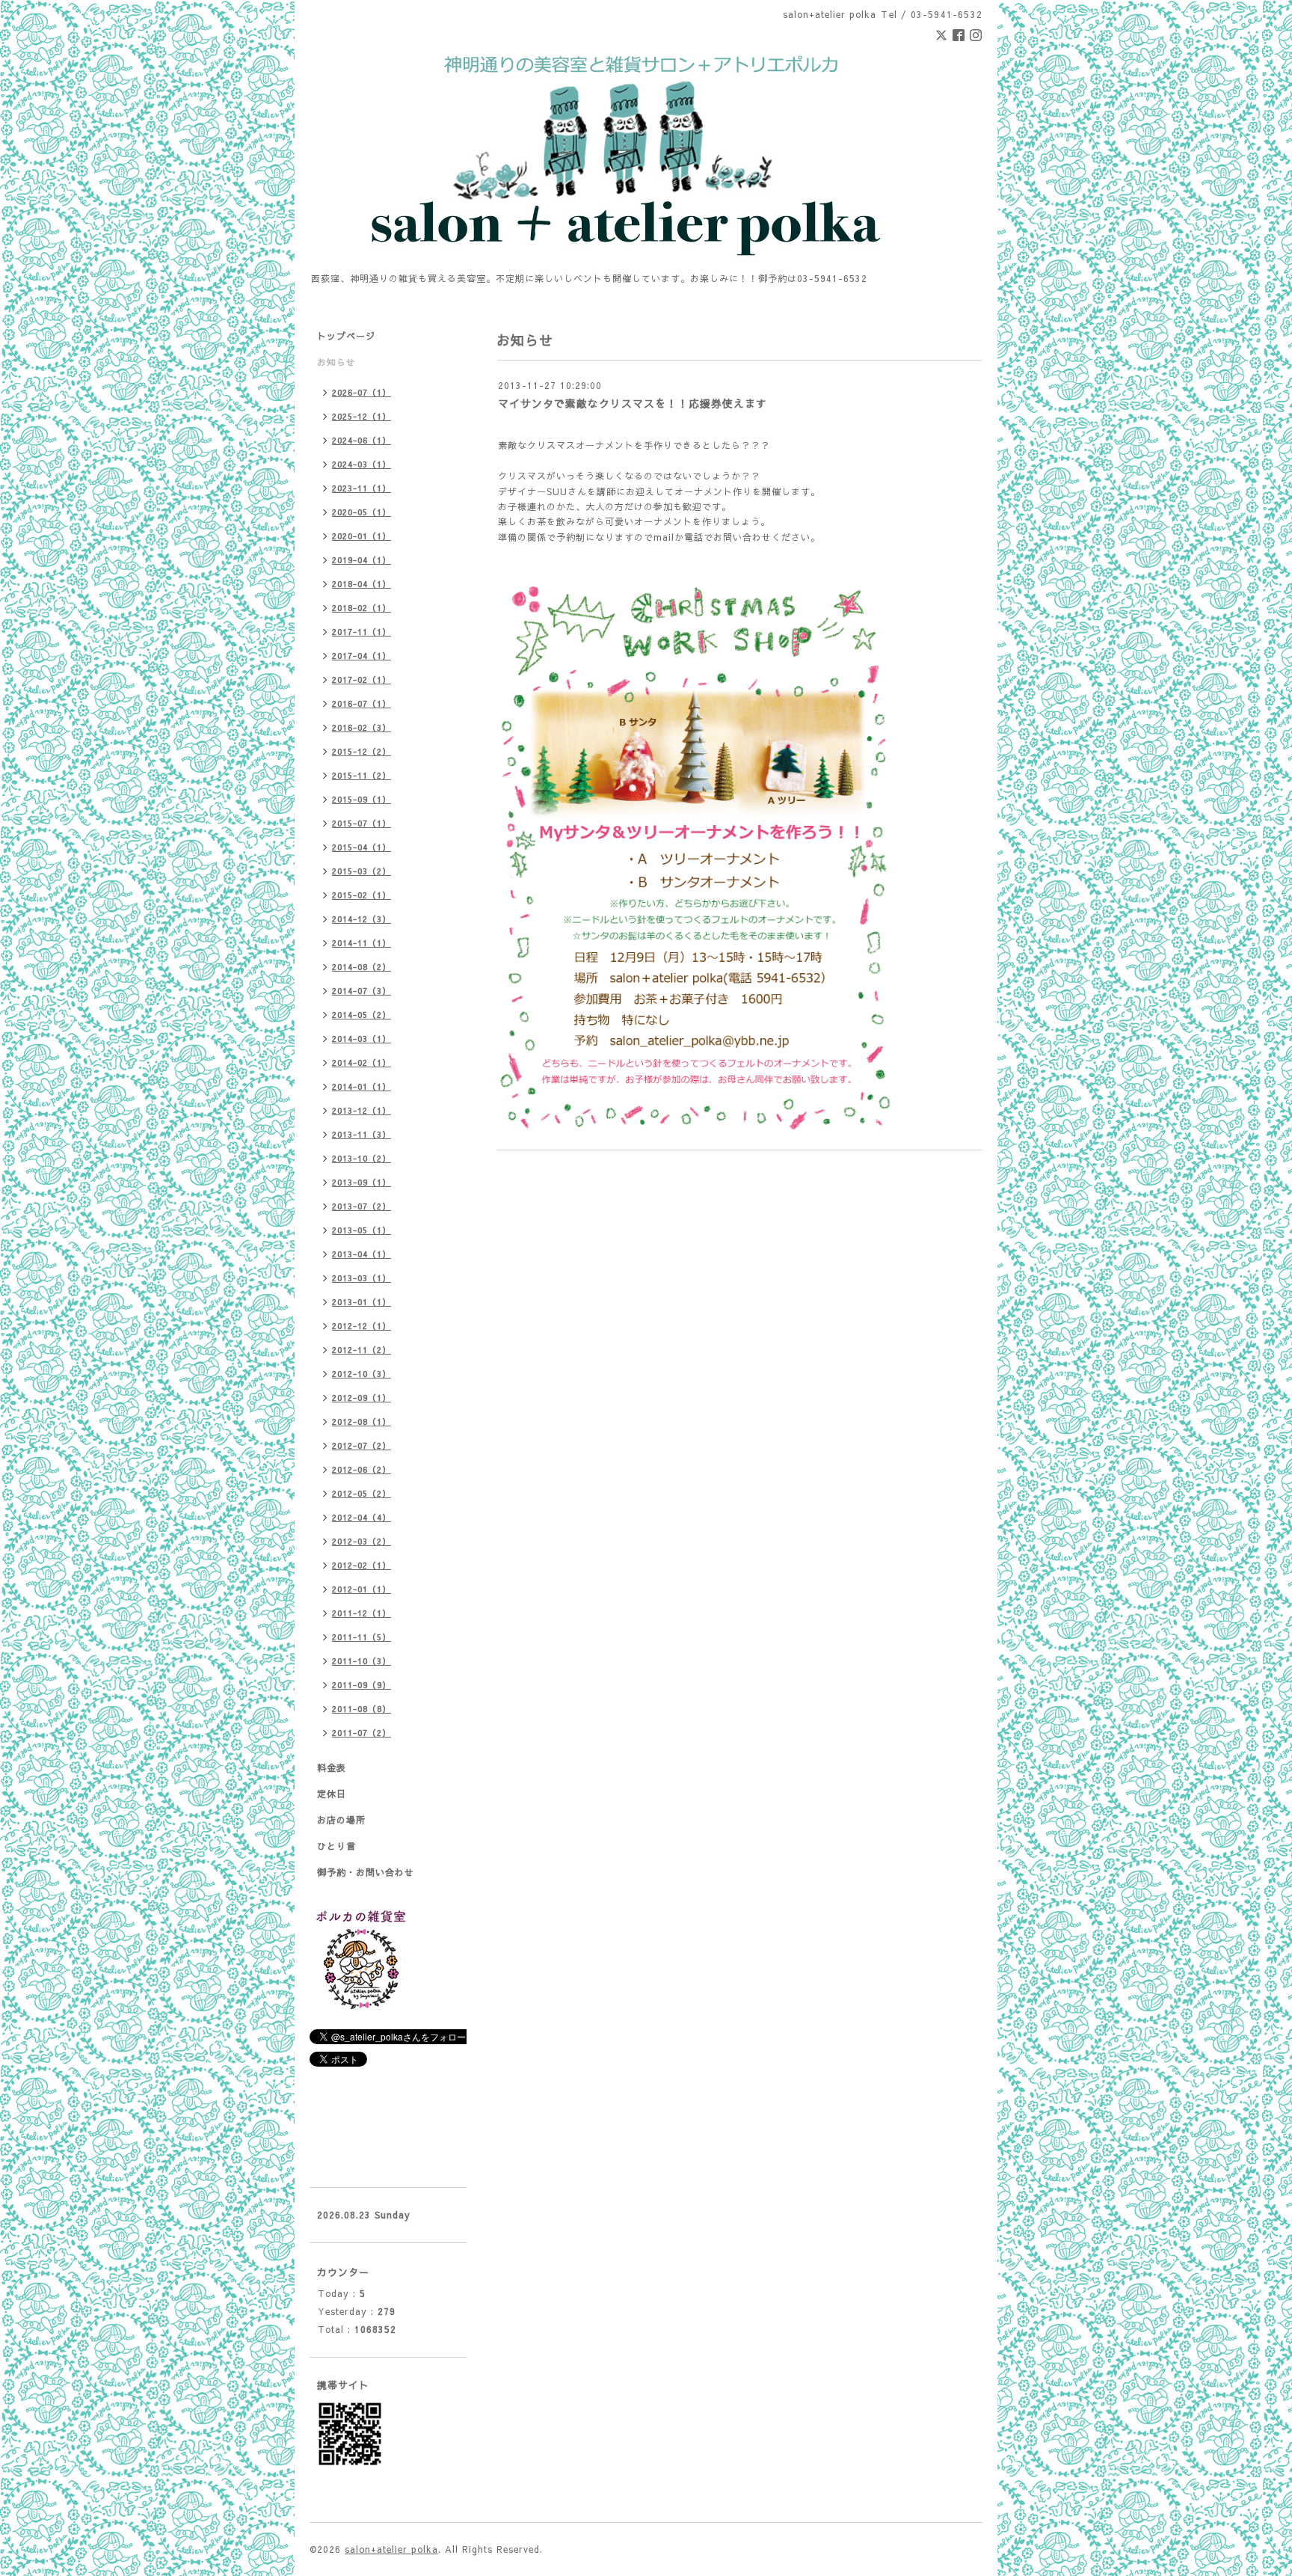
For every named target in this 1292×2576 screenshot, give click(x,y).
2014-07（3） (362, 991)
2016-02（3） (362, 727)
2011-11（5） (362, 1637)
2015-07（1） (362, 823)
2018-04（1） (362, 584)
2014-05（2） (362, 1015)
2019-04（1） (362, 560)
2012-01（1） (362, 1589)
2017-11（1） (362, 632)
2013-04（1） (362, 1254)
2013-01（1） (362, 1302)
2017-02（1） (362, 680)
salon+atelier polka (391, 2549)
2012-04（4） (362, 1517)
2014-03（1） (362, 1039)
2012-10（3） (362, 1374)
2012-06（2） (362, 1469)
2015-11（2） (362, 775)
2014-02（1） (362, 1062)
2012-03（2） (362, 1541)
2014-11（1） (362, 943)
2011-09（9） (362, 1685)
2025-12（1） (362, 416)
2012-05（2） (362, 1493)
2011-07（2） (362, 1733)
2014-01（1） (362, 1086)
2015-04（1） (362, 847)
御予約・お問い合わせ (366, 1872)
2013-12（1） (362, 1110)
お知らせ (336, 362)
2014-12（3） (362, 919)
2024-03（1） (362, 464)
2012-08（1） (362, 1422)
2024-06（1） (362, 440)
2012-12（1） (362, 1326)
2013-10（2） (362, 1158)
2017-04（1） (362, 656)
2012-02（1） (362, 1565)
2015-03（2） (362, 871)
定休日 (332, 1794)
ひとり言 (336, 1846)
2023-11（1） (362, 488)
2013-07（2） (362, 1206)
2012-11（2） (362, 1350)
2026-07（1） (362, 392)
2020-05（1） (362, 512)
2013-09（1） (362, 1182)
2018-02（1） (362, 608)
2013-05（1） (362, 1230)
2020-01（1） (362, 536)
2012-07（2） (362, 1445)
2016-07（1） (362, 703)
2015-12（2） (362, 751)
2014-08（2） (362, 967)
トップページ (346, 336)
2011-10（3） (362, 1661)
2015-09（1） (362, 799)
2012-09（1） (362, 1398)
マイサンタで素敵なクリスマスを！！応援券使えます (633, 403)
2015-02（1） (362, 895)
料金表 (332, 1767)
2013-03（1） (362, 1278)
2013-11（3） (362, 1134)
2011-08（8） (362, 1709)
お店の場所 (341, 1820)
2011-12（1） (362, 1613)
